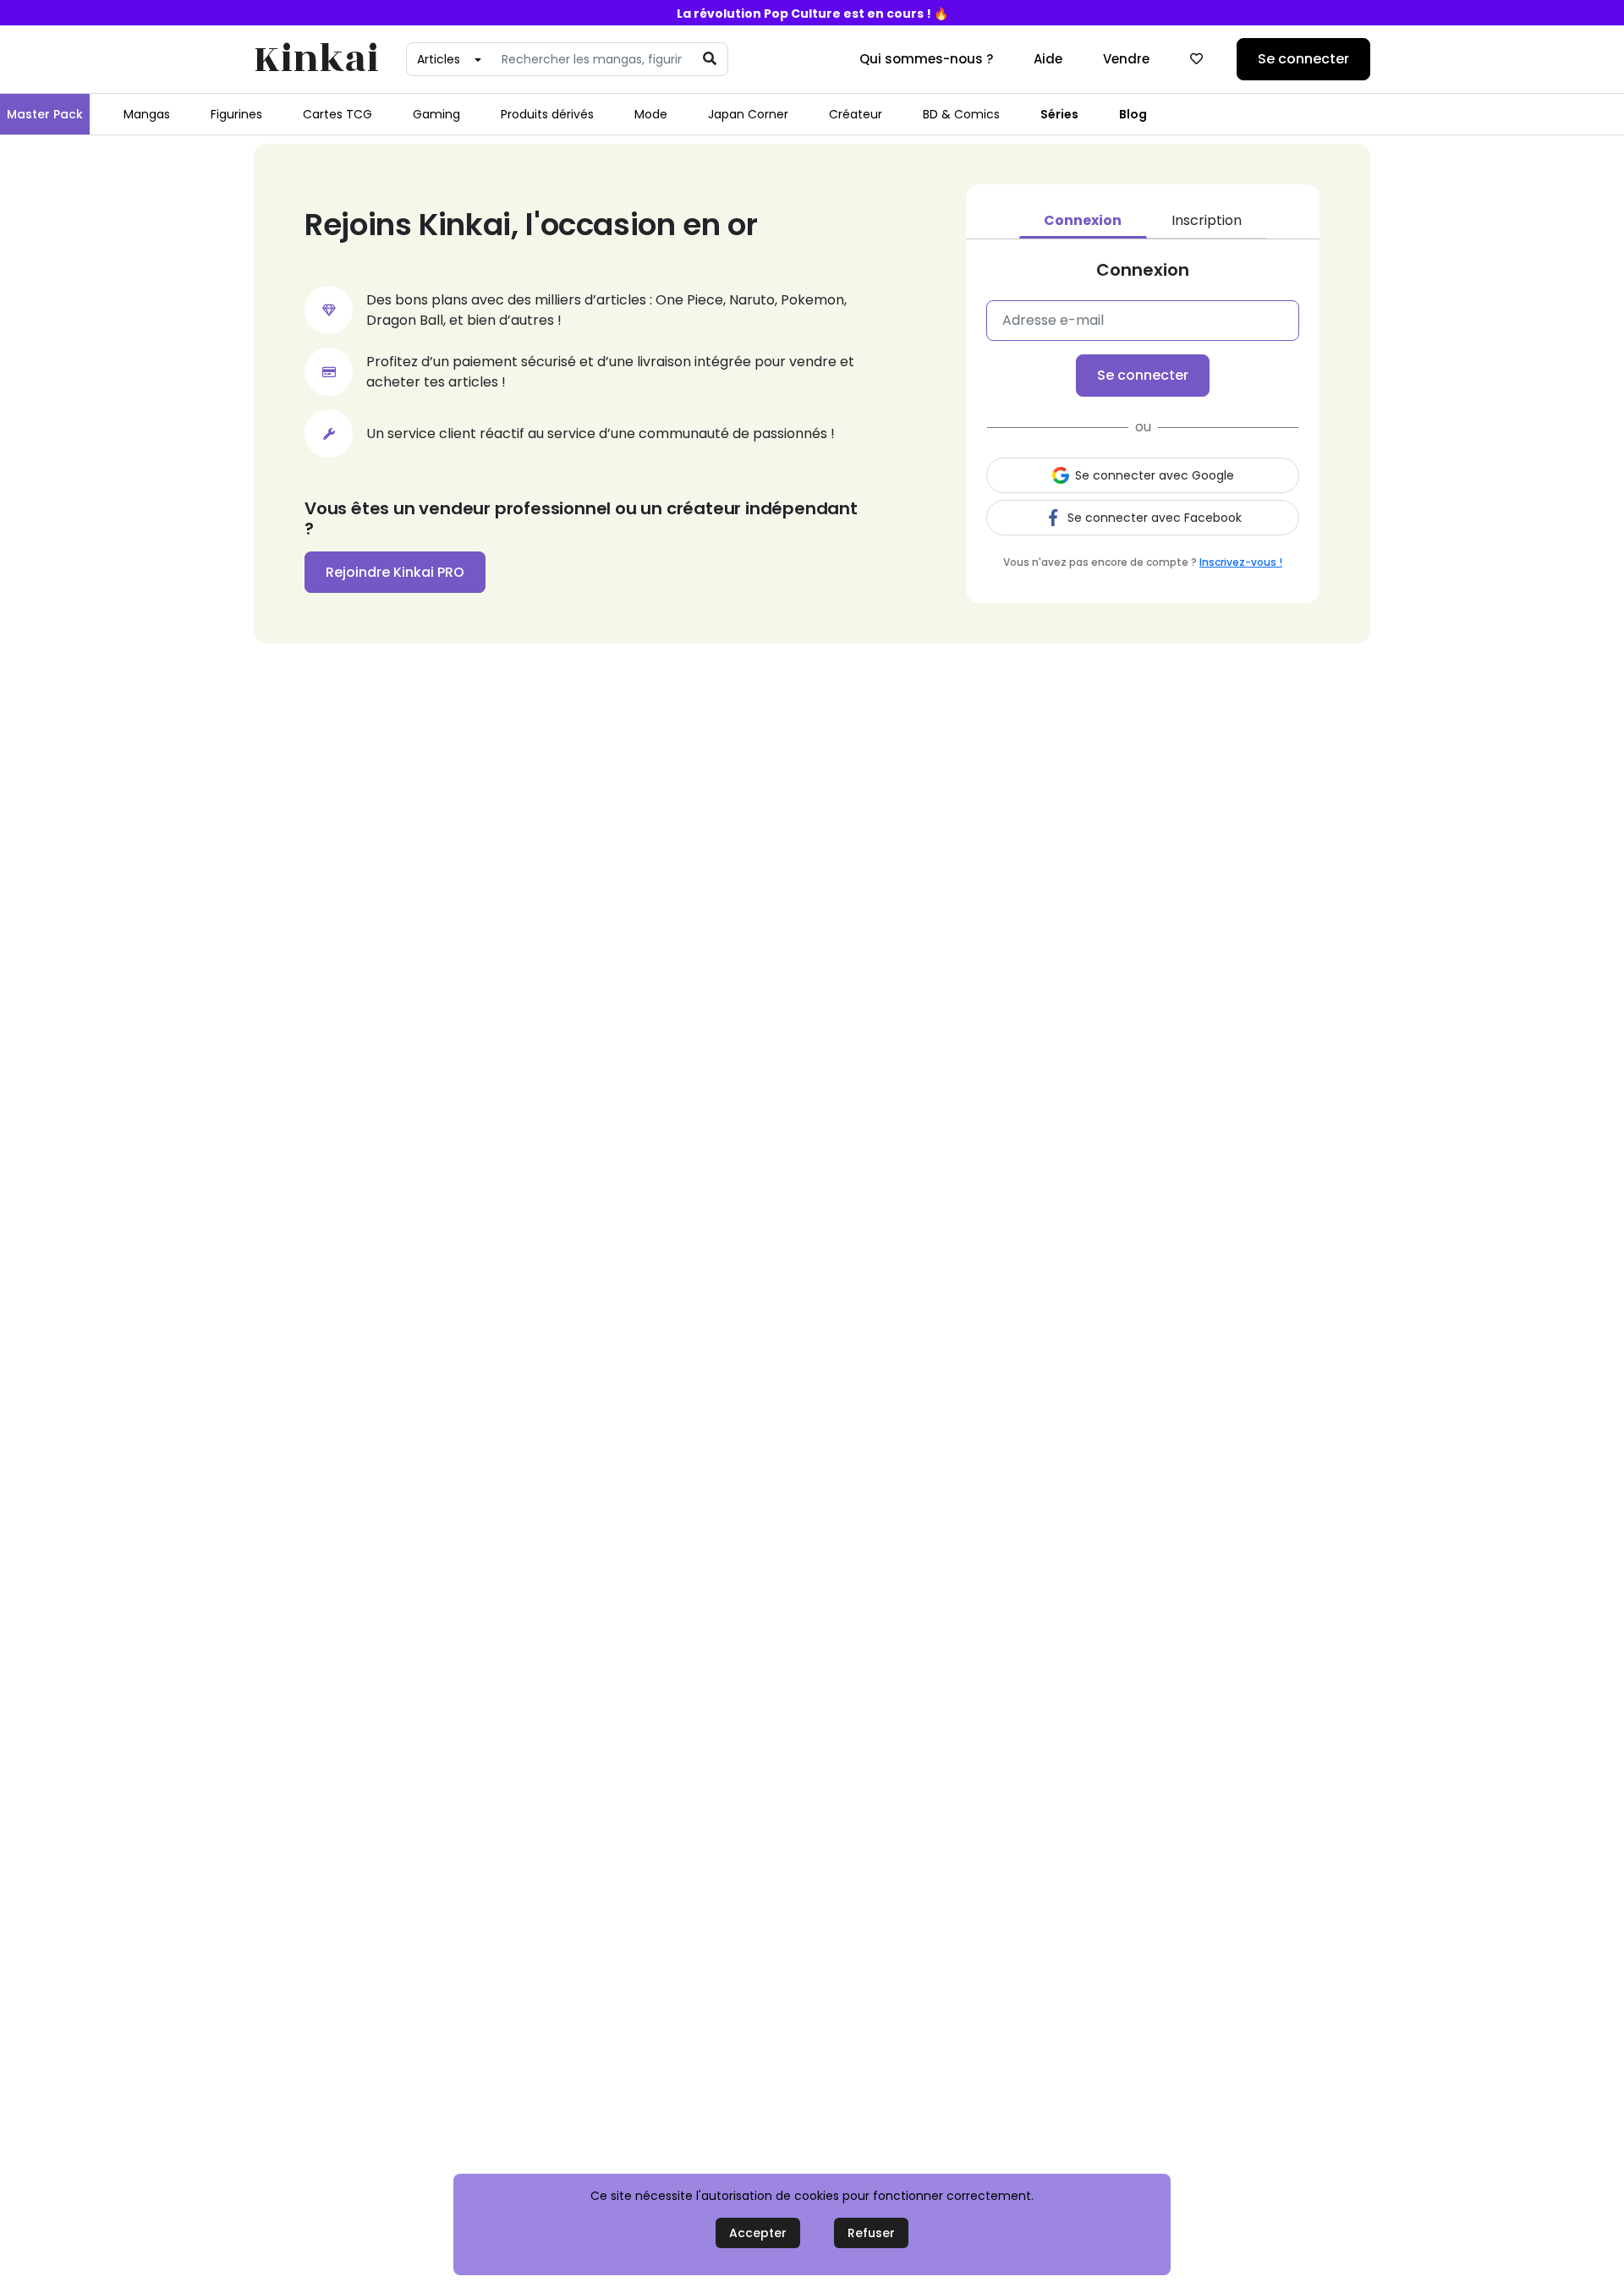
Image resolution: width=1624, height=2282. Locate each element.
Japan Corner (748, 114)
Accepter (758, 2233)
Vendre (1126, 59)
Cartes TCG (337, 114)
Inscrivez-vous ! (1241, 562)
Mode (651, 114)
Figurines (236, 114)
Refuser (871, 2233)
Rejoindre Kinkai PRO (395, 572)
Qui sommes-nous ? (926, 59)
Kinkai (316, 60)
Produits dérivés (547, 114)
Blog (1133, 114)
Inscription (1207, 220)
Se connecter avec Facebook (1155, 518)
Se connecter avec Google (1155, 475)
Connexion (1083, 220)
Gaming (436, 114)
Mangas (147, 114)
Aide (1048, 59)
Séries (1059, 114)
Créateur (856, 114)
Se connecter (1303, 59)
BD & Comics (961, 114)
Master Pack (45, 114)
